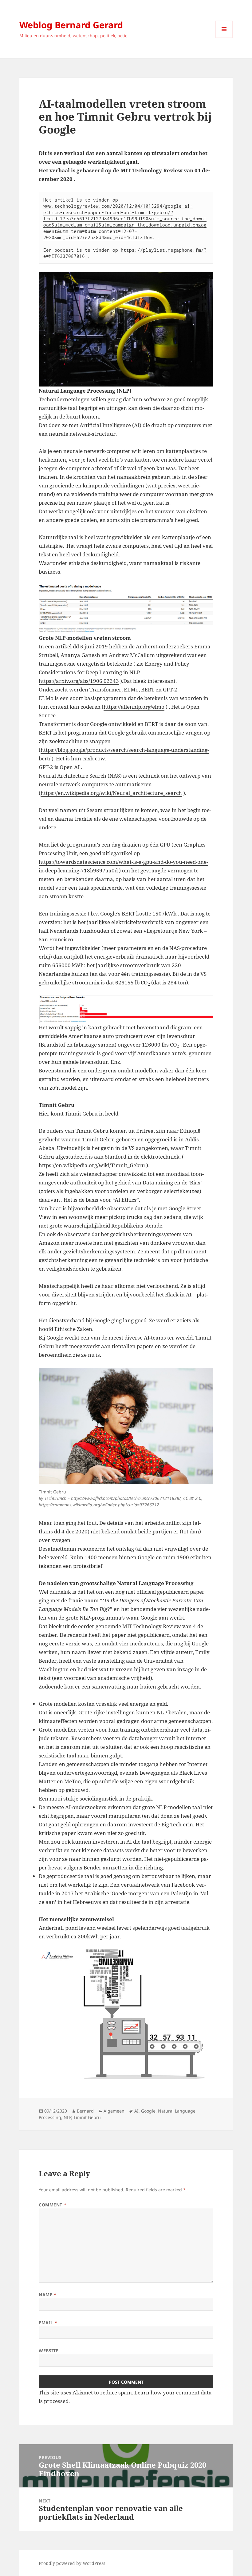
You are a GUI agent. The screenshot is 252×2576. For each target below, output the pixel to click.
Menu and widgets (224, 38)
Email (48, 2323)
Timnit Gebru (87, 2117)
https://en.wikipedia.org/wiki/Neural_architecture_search (111, 793)
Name (47, 2295)
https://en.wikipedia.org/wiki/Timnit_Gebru (92, 1165)
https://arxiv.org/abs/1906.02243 (79, 681)
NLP (67, 2117)
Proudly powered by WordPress (72, 2563)
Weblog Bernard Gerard (71, 25)
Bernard (85, 2111)
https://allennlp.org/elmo (134, 707)
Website (49, 2351)
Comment (53, 2205)
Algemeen (114, 2111)
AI (136, 2111)
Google (148, 2111)
